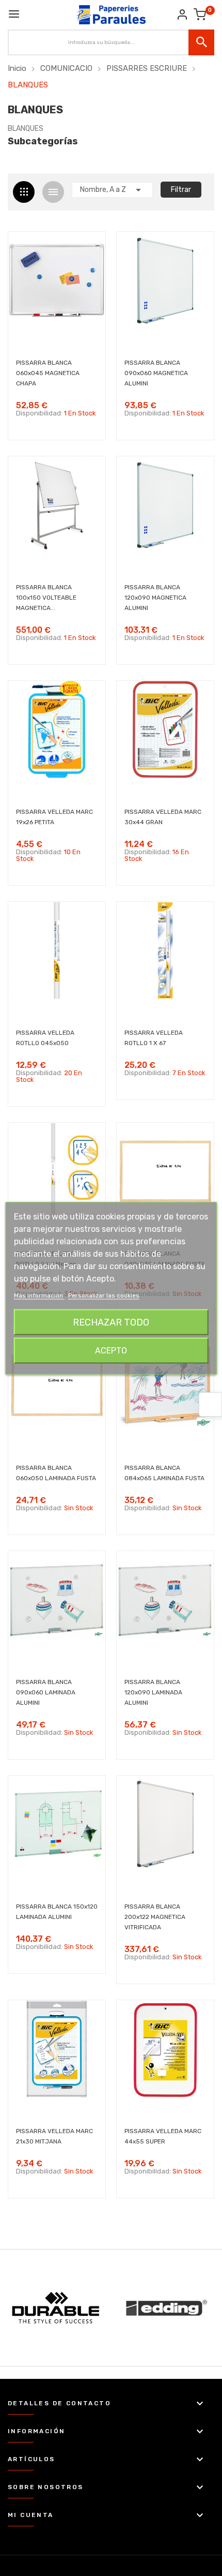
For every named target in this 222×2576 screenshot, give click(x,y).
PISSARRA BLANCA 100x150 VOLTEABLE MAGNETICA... (46, 598)
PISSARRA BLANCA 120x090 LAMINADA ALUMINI (153, 1692)
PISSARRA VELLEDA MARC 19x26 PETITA (54, 817)
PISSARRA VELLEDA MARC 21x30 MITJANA (54, 2136)
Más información (39, 1295)
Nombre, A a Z (112, 190)
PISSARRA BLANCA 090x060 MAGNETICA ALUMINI (156, 373)
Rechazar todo (111, 1322)
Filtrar (181, 190)
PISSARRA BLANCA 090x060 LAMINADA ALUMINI (46, 1692)
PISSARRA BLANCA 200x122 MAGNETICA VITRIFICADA (155, 1917)
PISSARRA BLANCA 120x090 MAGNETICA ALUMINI (155, 598)
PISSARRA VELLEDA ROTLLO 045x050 (45, 1038)
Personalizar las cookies (104, 1295)
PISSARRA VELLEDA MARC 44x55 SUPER (163, 2136)
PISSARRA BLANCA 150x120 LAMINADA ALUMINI (57, 1912)
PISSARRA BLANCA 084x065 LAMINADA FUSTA (164, 1473)
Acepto (111, 1350)
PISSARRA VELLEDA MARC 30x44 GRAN (163, 817)
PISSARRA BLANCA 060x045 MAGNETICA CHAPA (48, 373)
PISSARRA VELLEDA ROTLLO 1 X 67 (154, 1038)
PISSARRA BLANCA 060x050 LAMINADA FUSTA (56, 1473)
